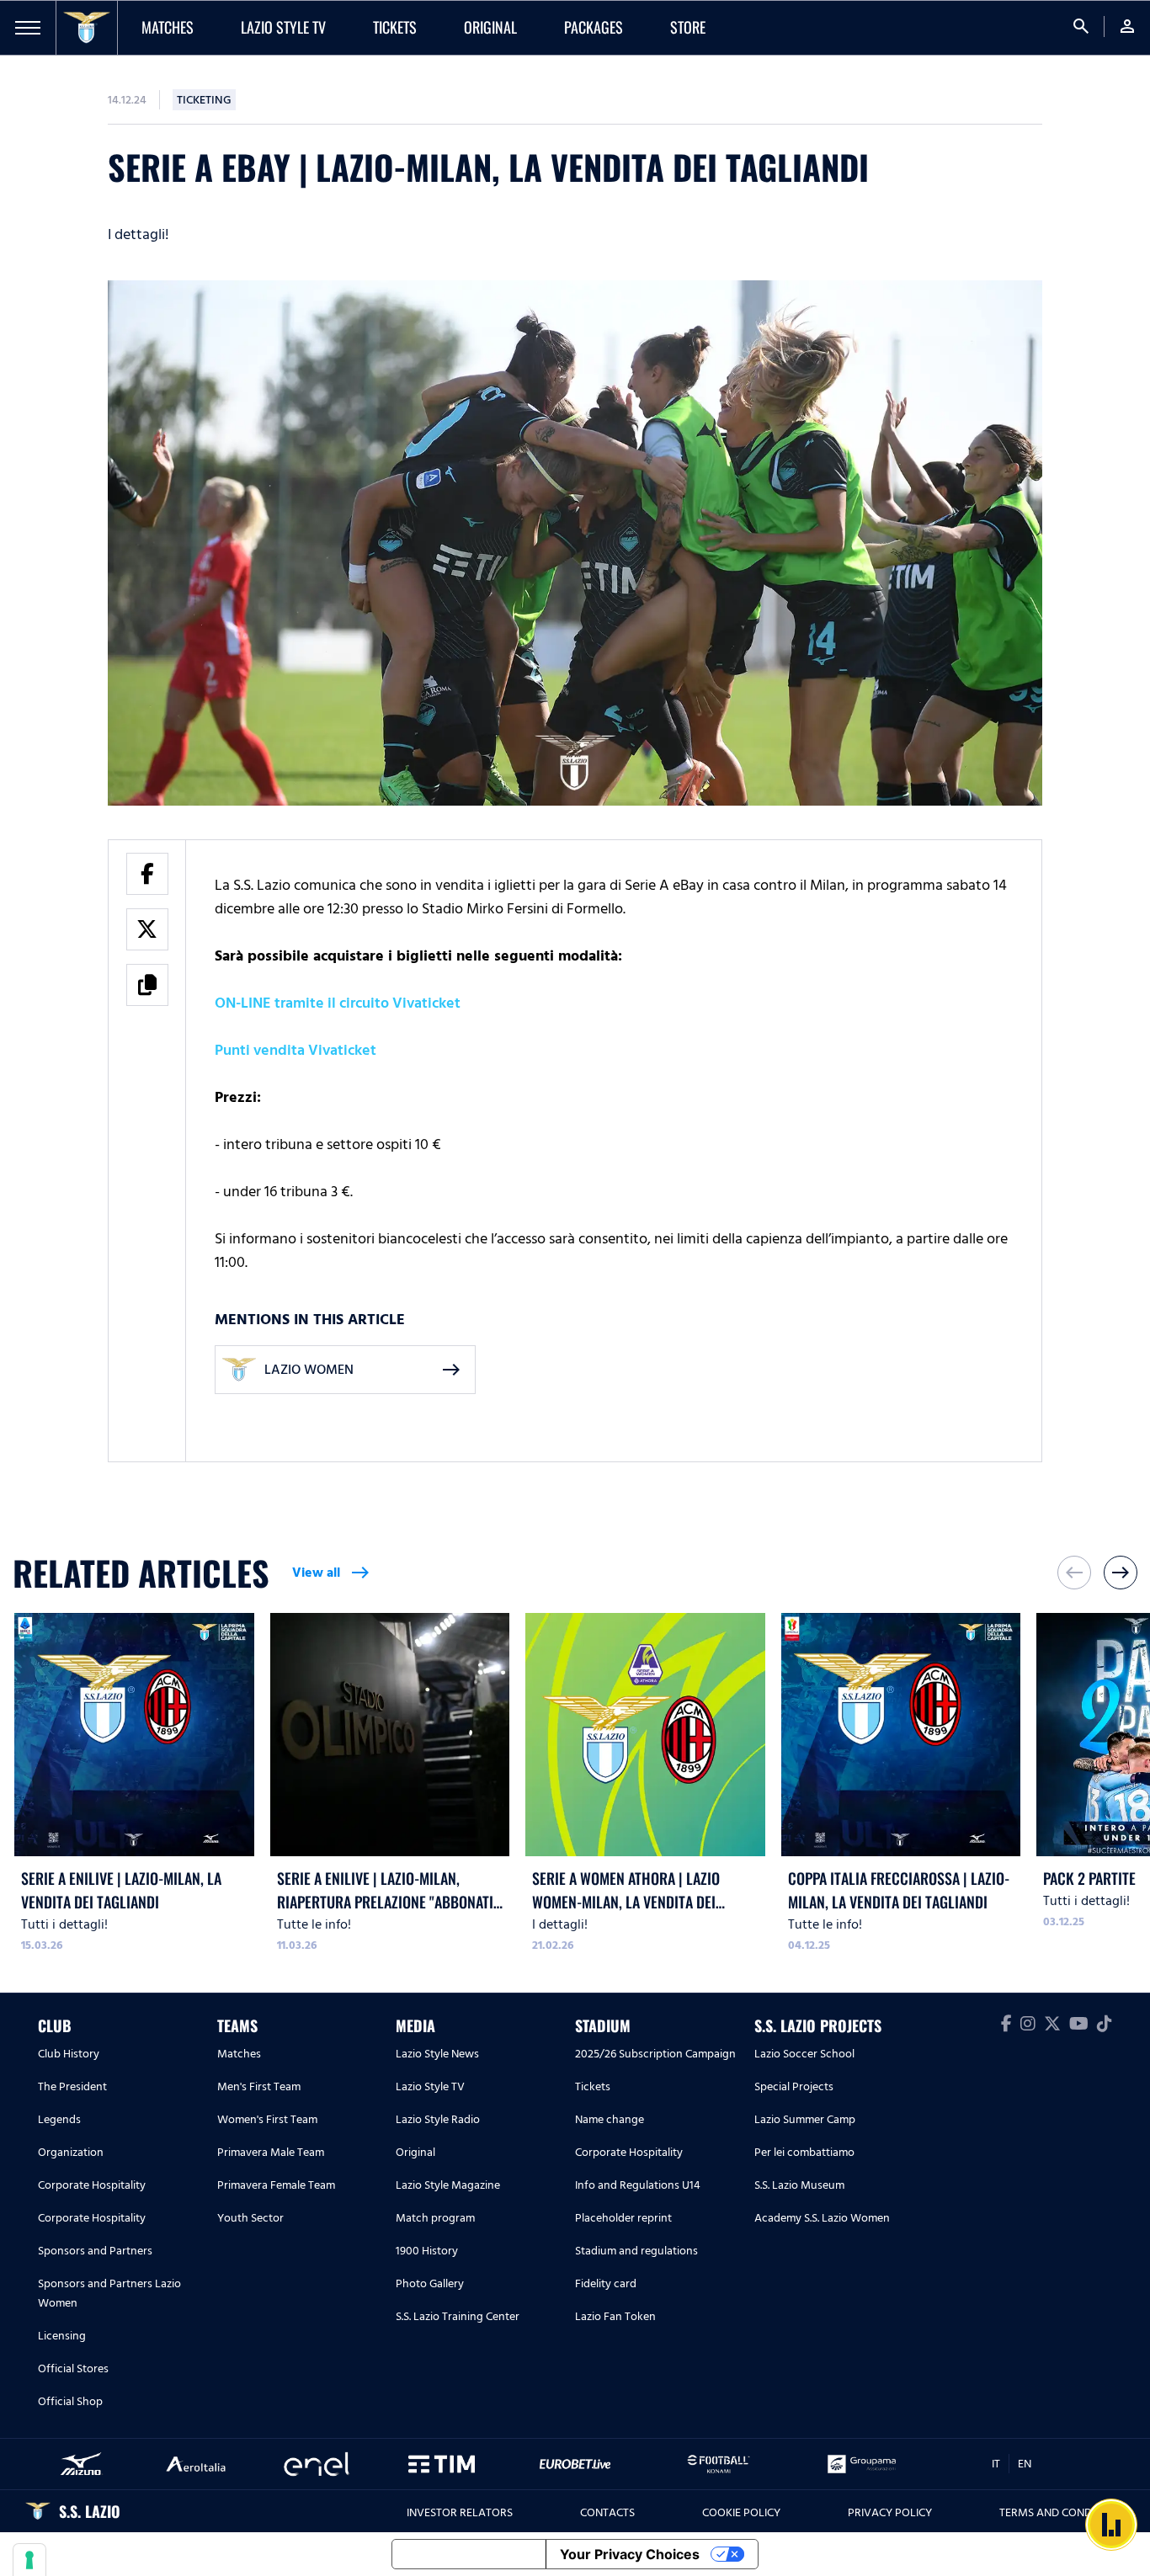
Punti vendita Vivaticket (295, 1050)
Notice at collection (469, 2554)
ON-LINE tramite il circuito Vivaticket (338, 1003)
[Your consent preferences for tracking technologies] (29, 2560)
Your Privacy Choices (630, 2554)
